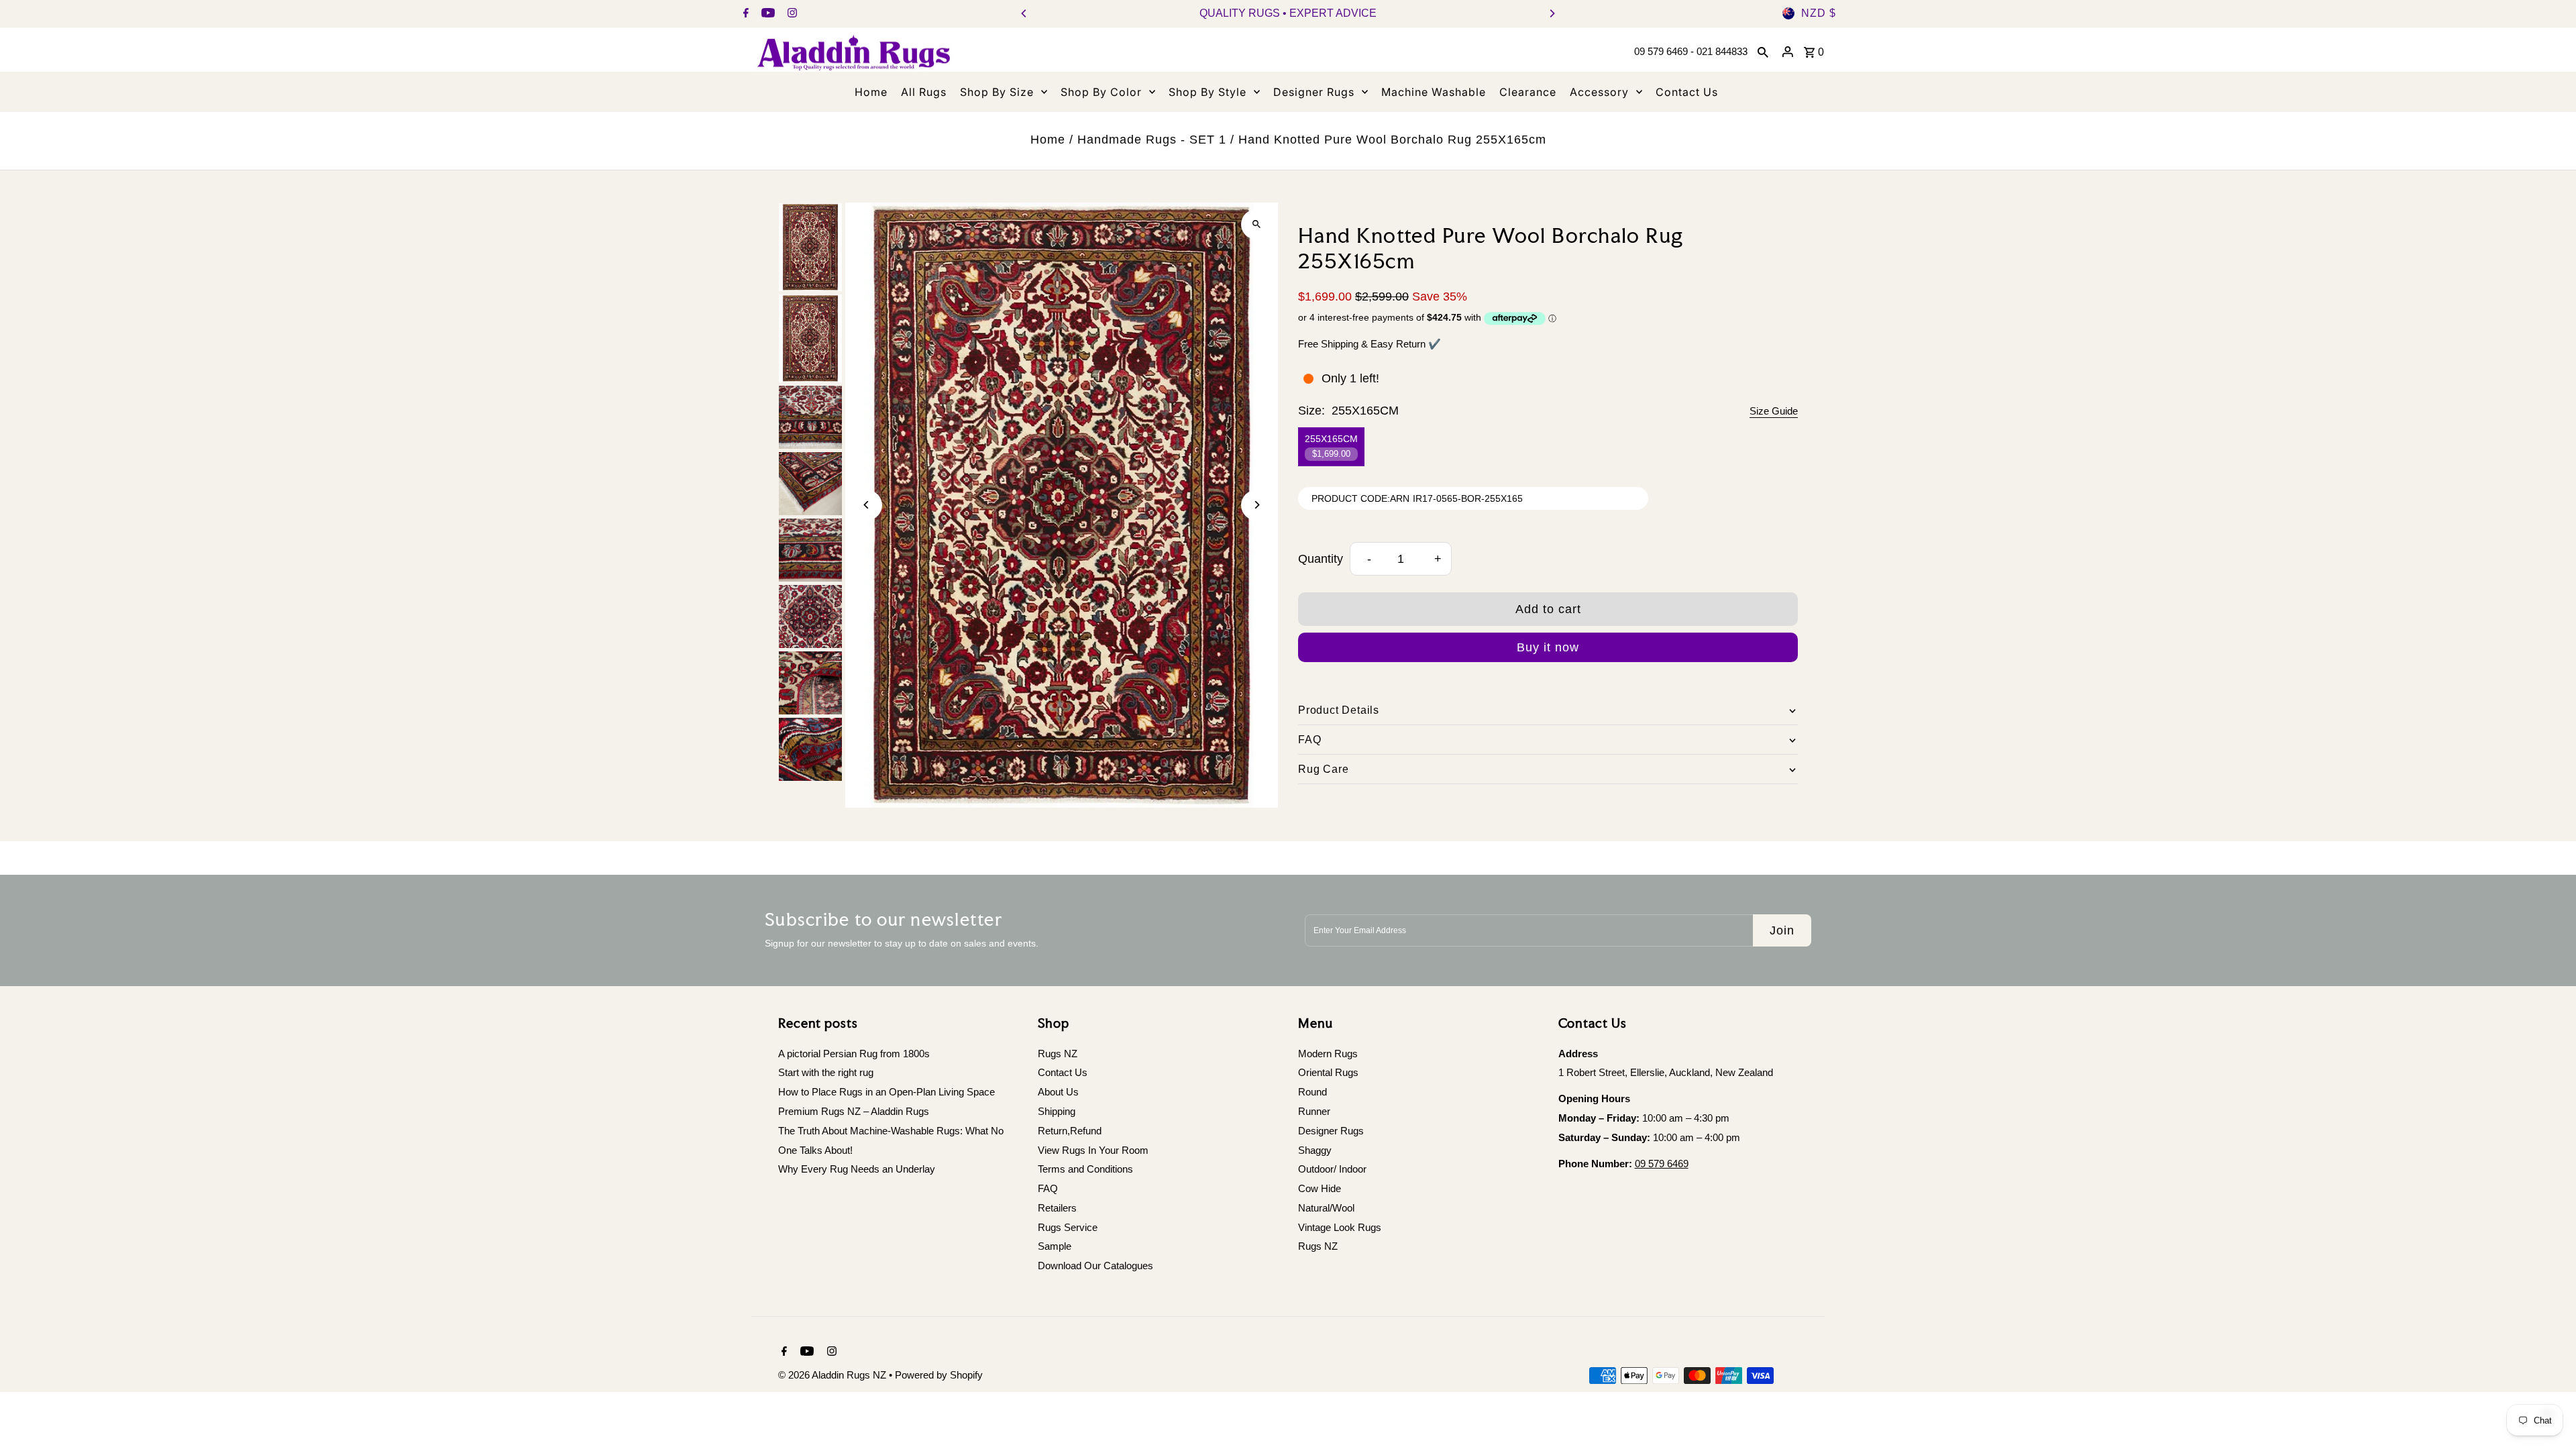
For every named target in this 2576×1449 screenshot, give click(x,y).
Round (1312, 1092)
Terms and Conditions (1085, 1169)
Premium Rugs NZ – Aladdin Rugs (854, 1111)
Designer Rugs (1331, 1131)
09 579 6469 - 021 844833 (1691, 51)
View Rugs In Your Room (1093, 1150)
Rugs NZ (1058, 1054)
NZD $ (1819, 13)
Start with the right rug (826, 1072)
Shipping (1057, 1111)
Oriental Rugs (1328, 1072)
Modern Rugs (1328, 1054)
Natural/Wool (1326, 1208)
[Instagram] (791, 14)
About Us (1058, 1092)
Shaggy (1315, 1150)
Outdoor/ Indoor (1332, 1169)
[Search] (1763, 52)
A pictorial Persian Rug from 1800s (854, 1054)
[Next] (1552, 13)
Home (1048, 140)
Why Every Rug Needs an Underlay (857, 1169)
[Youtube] (766, 14)
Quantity (1321, 559)
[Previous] (1024, 13)
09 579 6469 (1662, 1164)
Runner (1314, 1111)
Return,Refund (1070, 1131)
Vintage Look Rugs (1340, 1227)
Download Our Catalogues (1095, 1266)
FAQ (1048, 1188)
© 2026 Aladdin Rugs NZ (834, 1375)
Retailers (1057, 1208)
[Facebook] (744, 14)
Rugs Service (1068, 1227)
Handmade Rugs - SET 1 (1152, 140)
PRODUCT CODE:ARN (1360, 498)
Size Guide (1774, 411)
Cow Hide (1320, 1188)
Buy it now (1548, 647)
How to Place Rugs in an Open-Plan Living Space (887, 1092)
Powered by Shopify (939, 1375)
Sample (1055, 1246)
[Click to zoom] (1256, 224)
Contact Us (1063, 1072)
